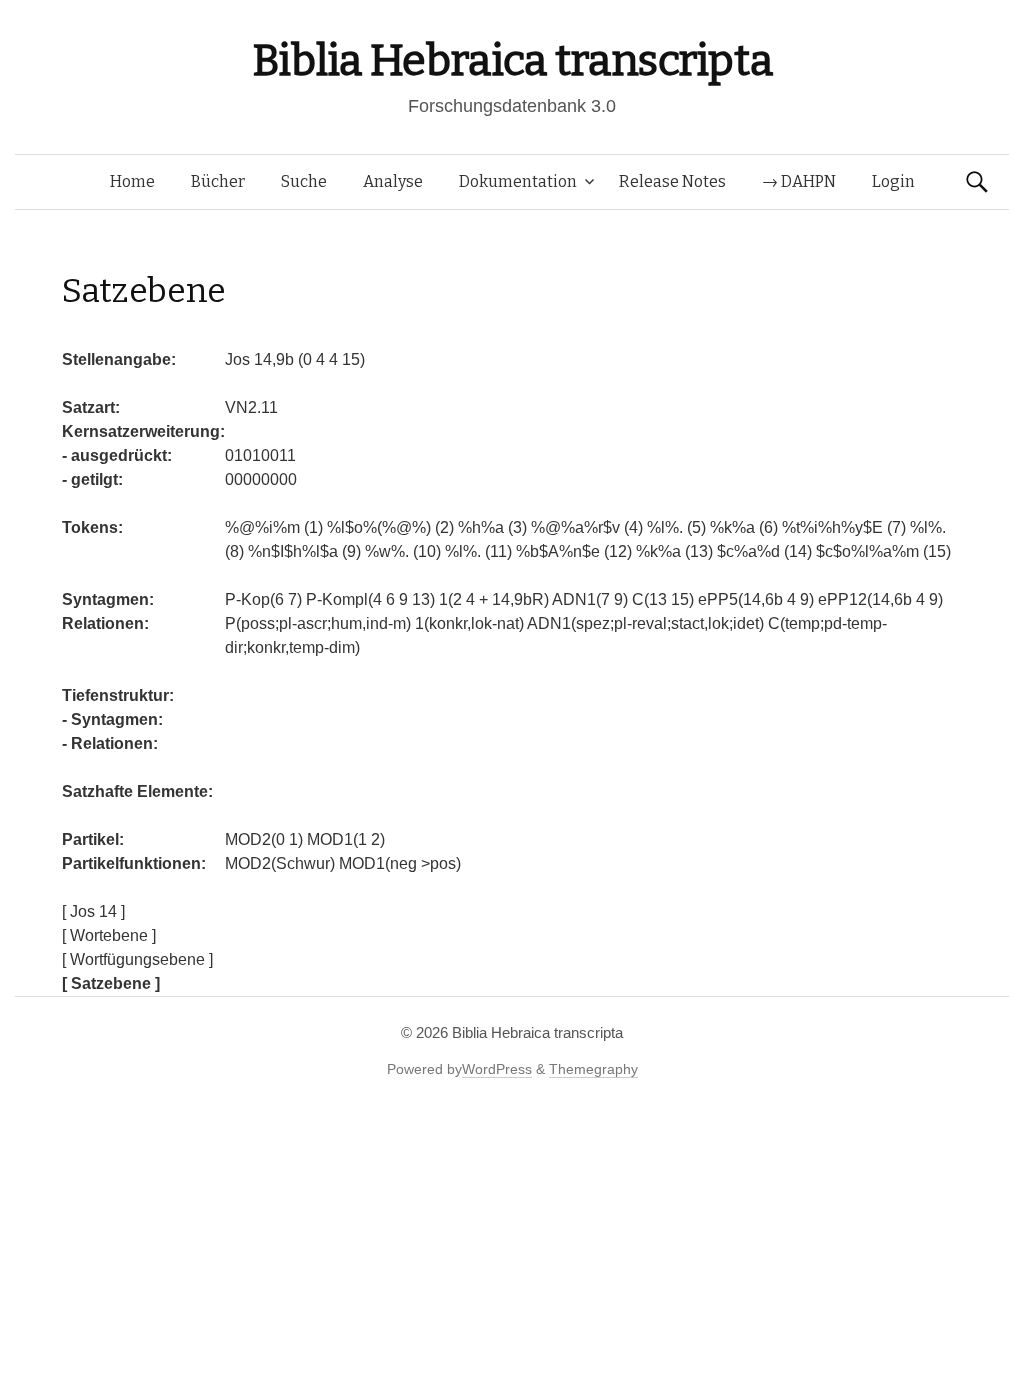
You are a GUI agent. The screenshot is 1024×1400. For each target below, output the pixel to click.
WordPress (497, 1069)
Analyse (393, 181)
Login (893, 181)
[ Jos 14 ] (93, 911)
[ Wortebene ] (109, 935)
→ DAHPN (799, 181)
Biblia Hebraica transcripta (512, 60)
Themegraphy (593, 1069)
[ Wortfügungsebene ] (137, 959)
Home (132, 181)
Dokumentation (518, 181)
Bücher (218, 181)
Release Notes (672, 181)
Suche (304, 181)
